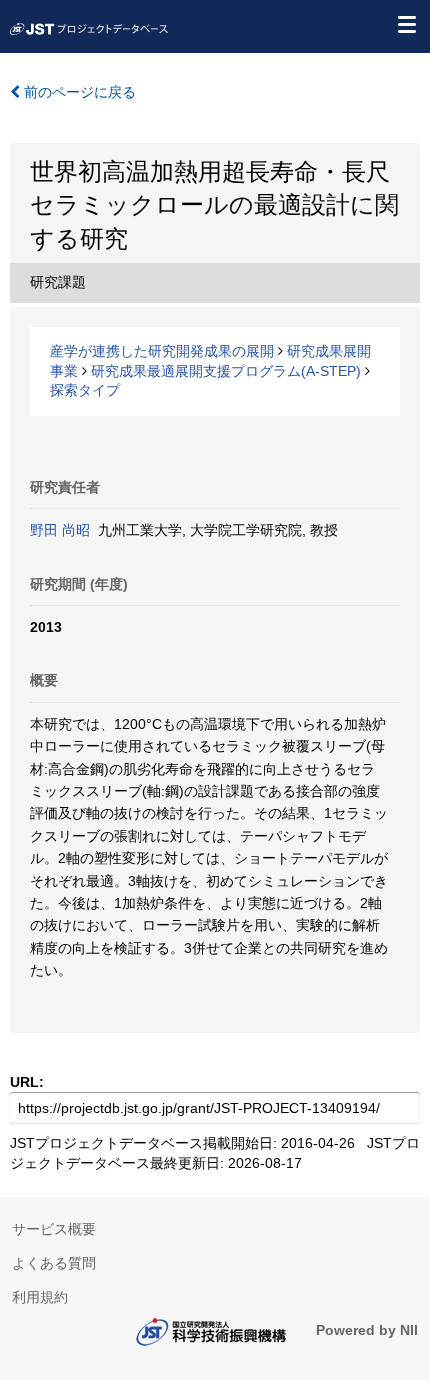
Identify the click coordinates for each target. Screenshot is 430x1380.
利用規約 (40, 1297)
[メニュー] (406, 24)
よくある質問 (54, 1263)
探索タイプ (85, 390)
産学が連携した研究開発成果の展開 (162, 351)
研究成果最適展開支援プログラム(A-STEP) (226, 371)
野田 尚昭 (60, 530)
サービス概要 (54, 1229)
